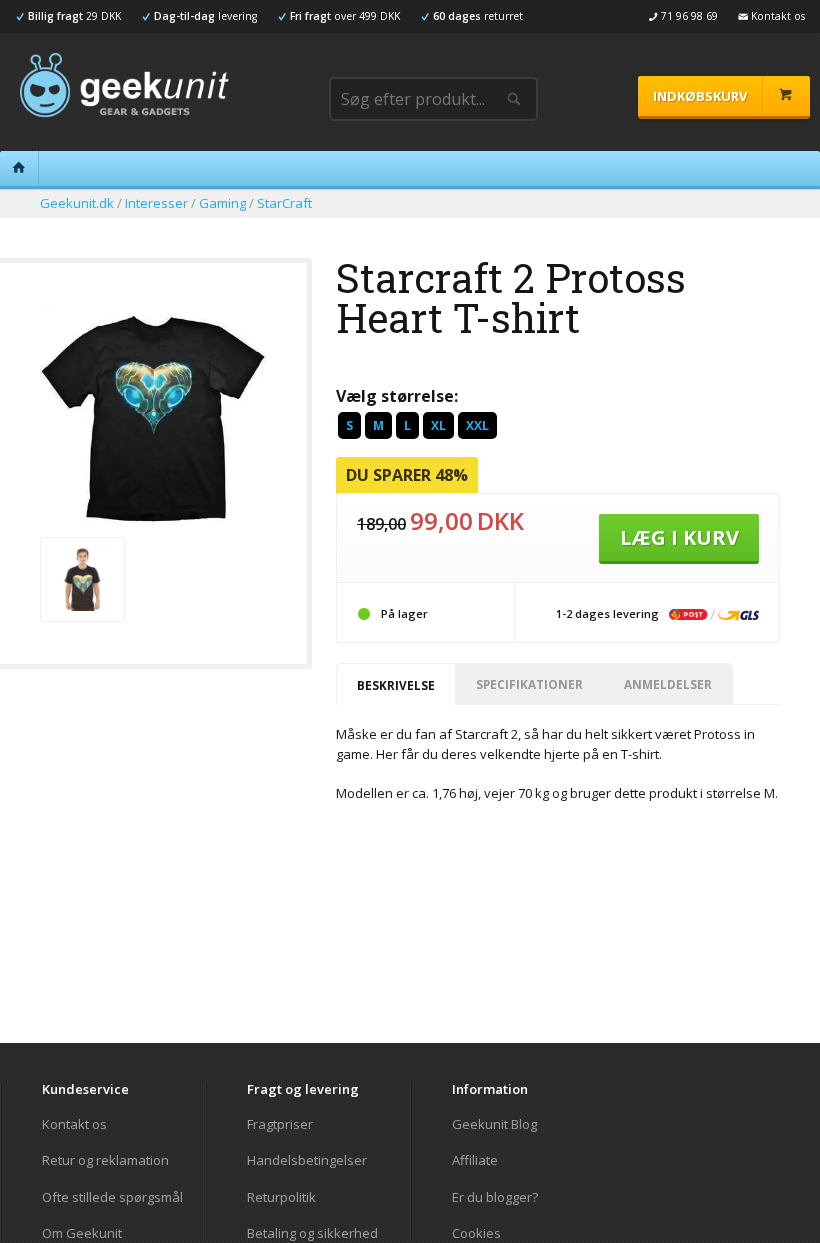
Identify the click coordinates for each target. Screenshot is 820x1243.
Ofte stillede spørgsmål (112, 1197)
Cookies (476, 1232)
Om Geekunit (82, 1232)
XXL (477, 425)
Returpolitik (281, 1197)
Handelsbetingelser (307, 1160)
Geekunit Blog (494, 1124)
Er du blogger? (495, 1197)
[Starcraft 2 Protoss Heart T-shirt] (153, 524)
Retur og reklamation (105, 1160)
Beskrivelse (396, 685)
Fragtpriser (280, 1124)
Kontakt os (74, 1124)
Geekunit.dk (77, 203)
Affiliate (475, 1160)
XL (438, 425)
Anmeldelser (668, 684)
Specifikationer (529, 684)
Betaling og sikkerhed (312, 1232)
